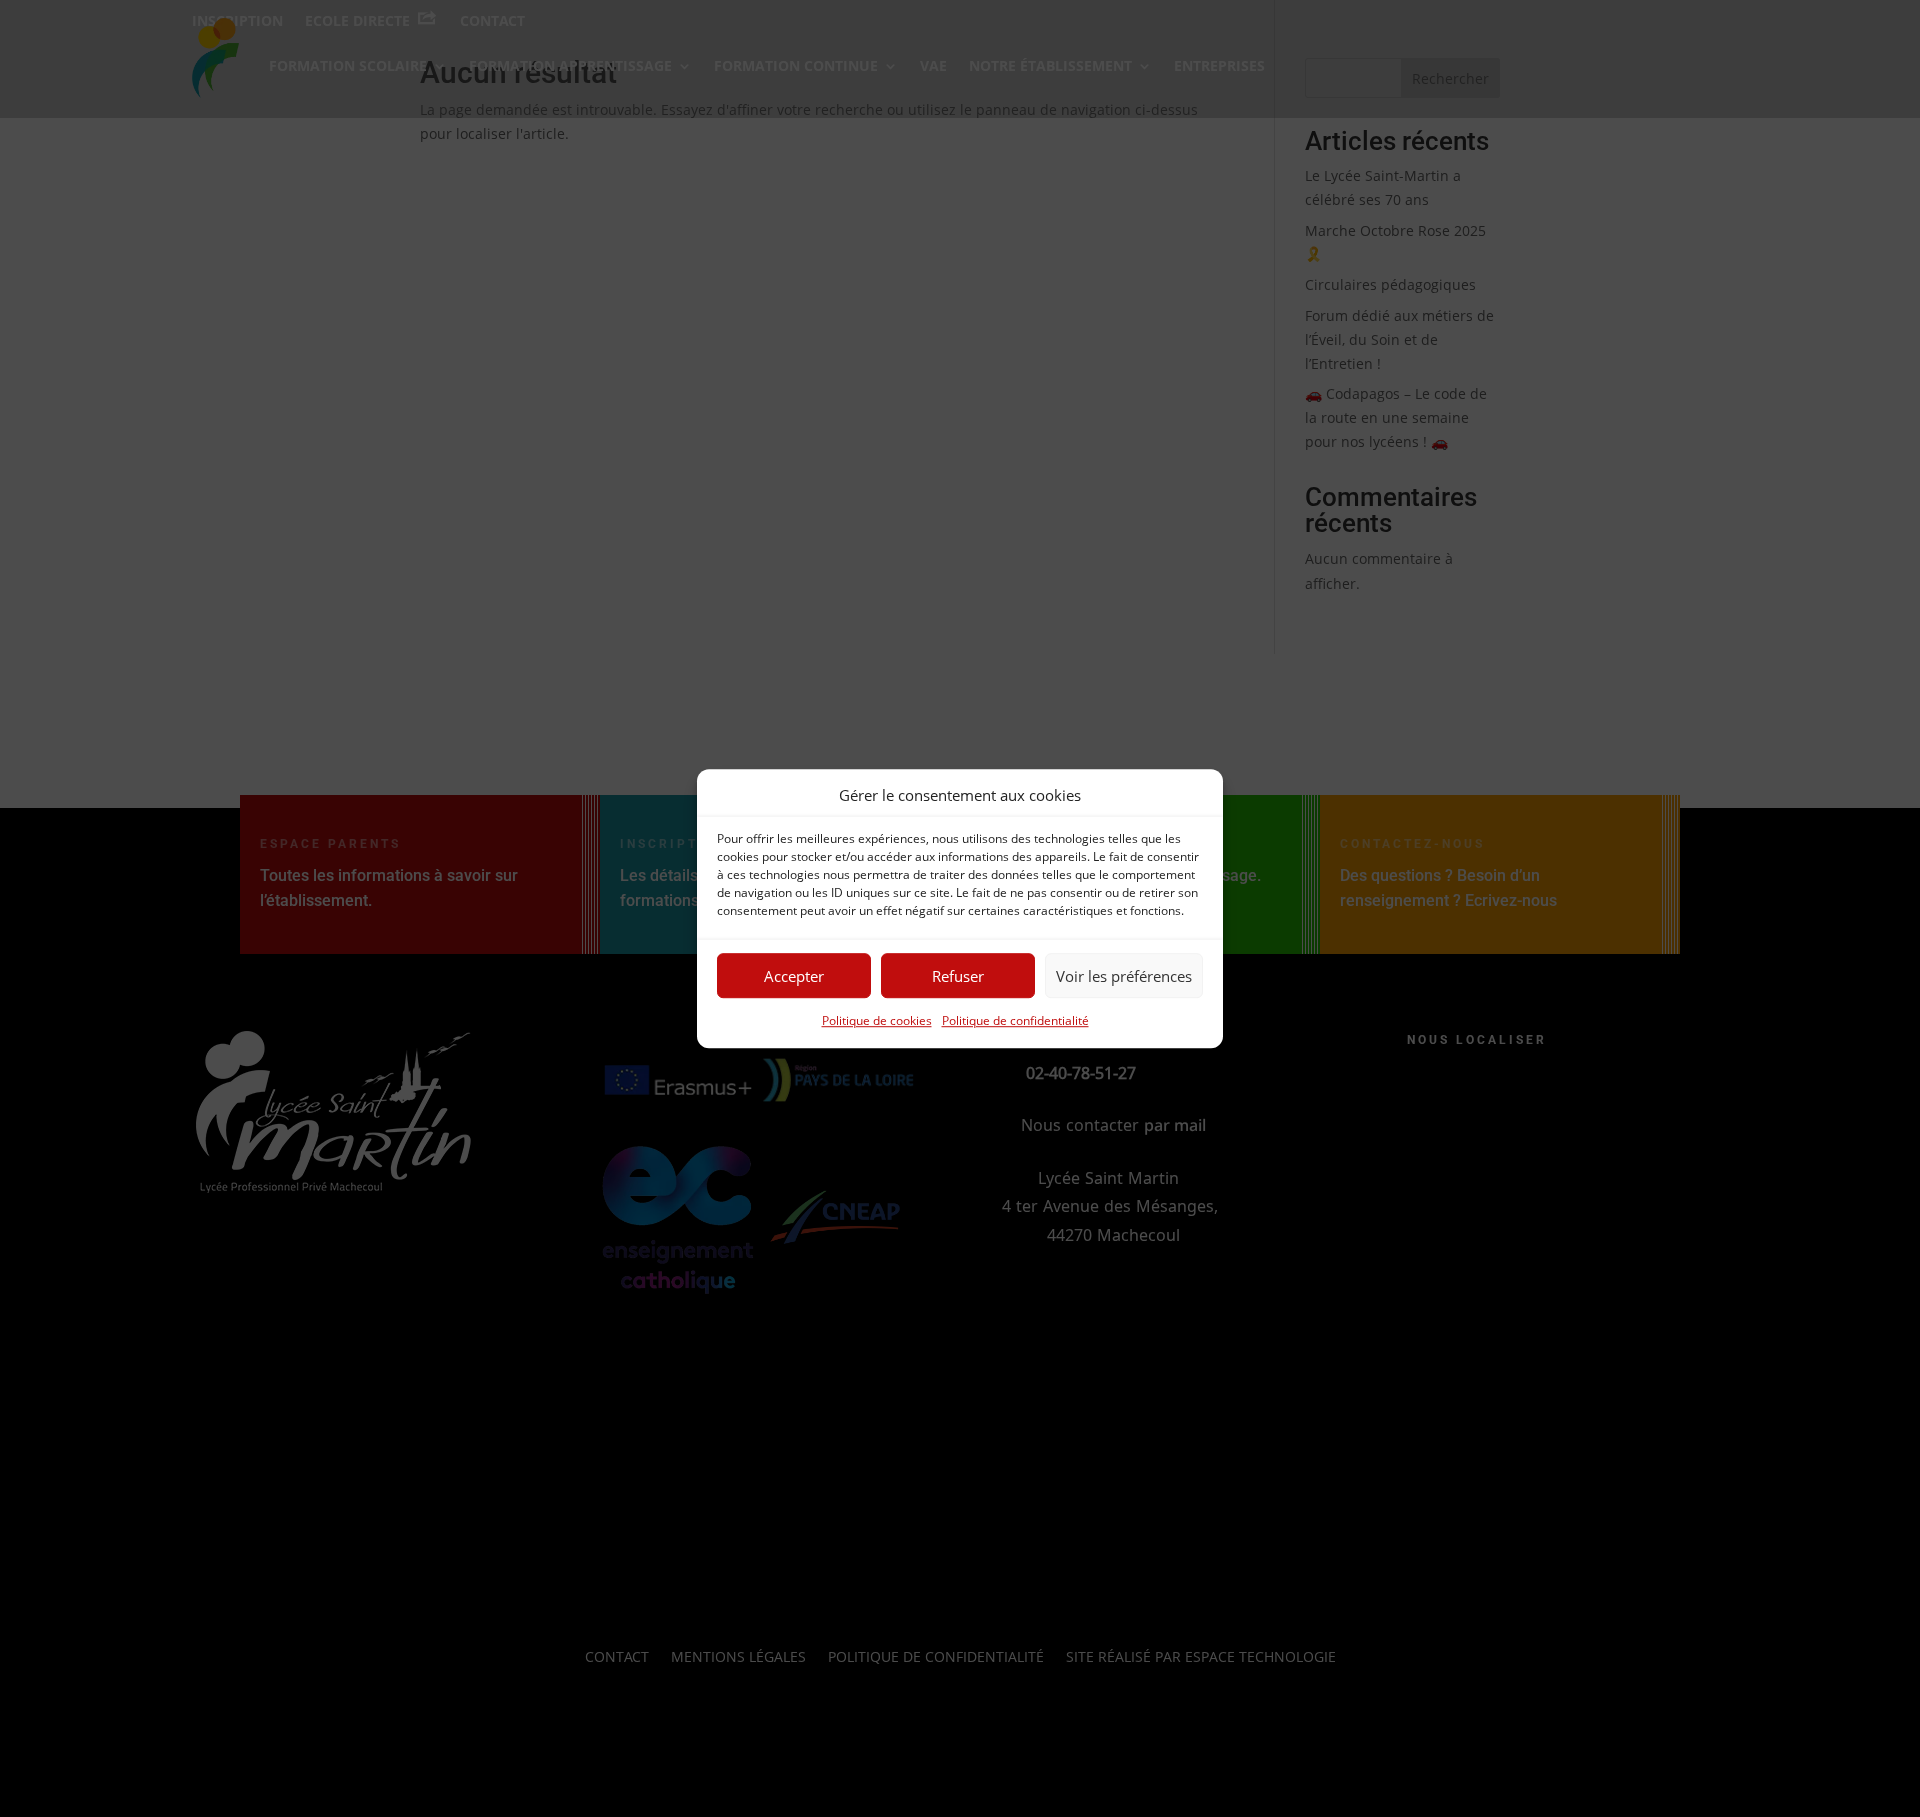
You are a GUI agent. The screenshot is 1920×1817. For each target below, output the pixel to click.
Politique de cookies (877, 1021)
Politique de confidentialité (1015, 1021)
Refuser (958, 976)
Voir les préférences (1124, 976)
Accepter (794, 976)
